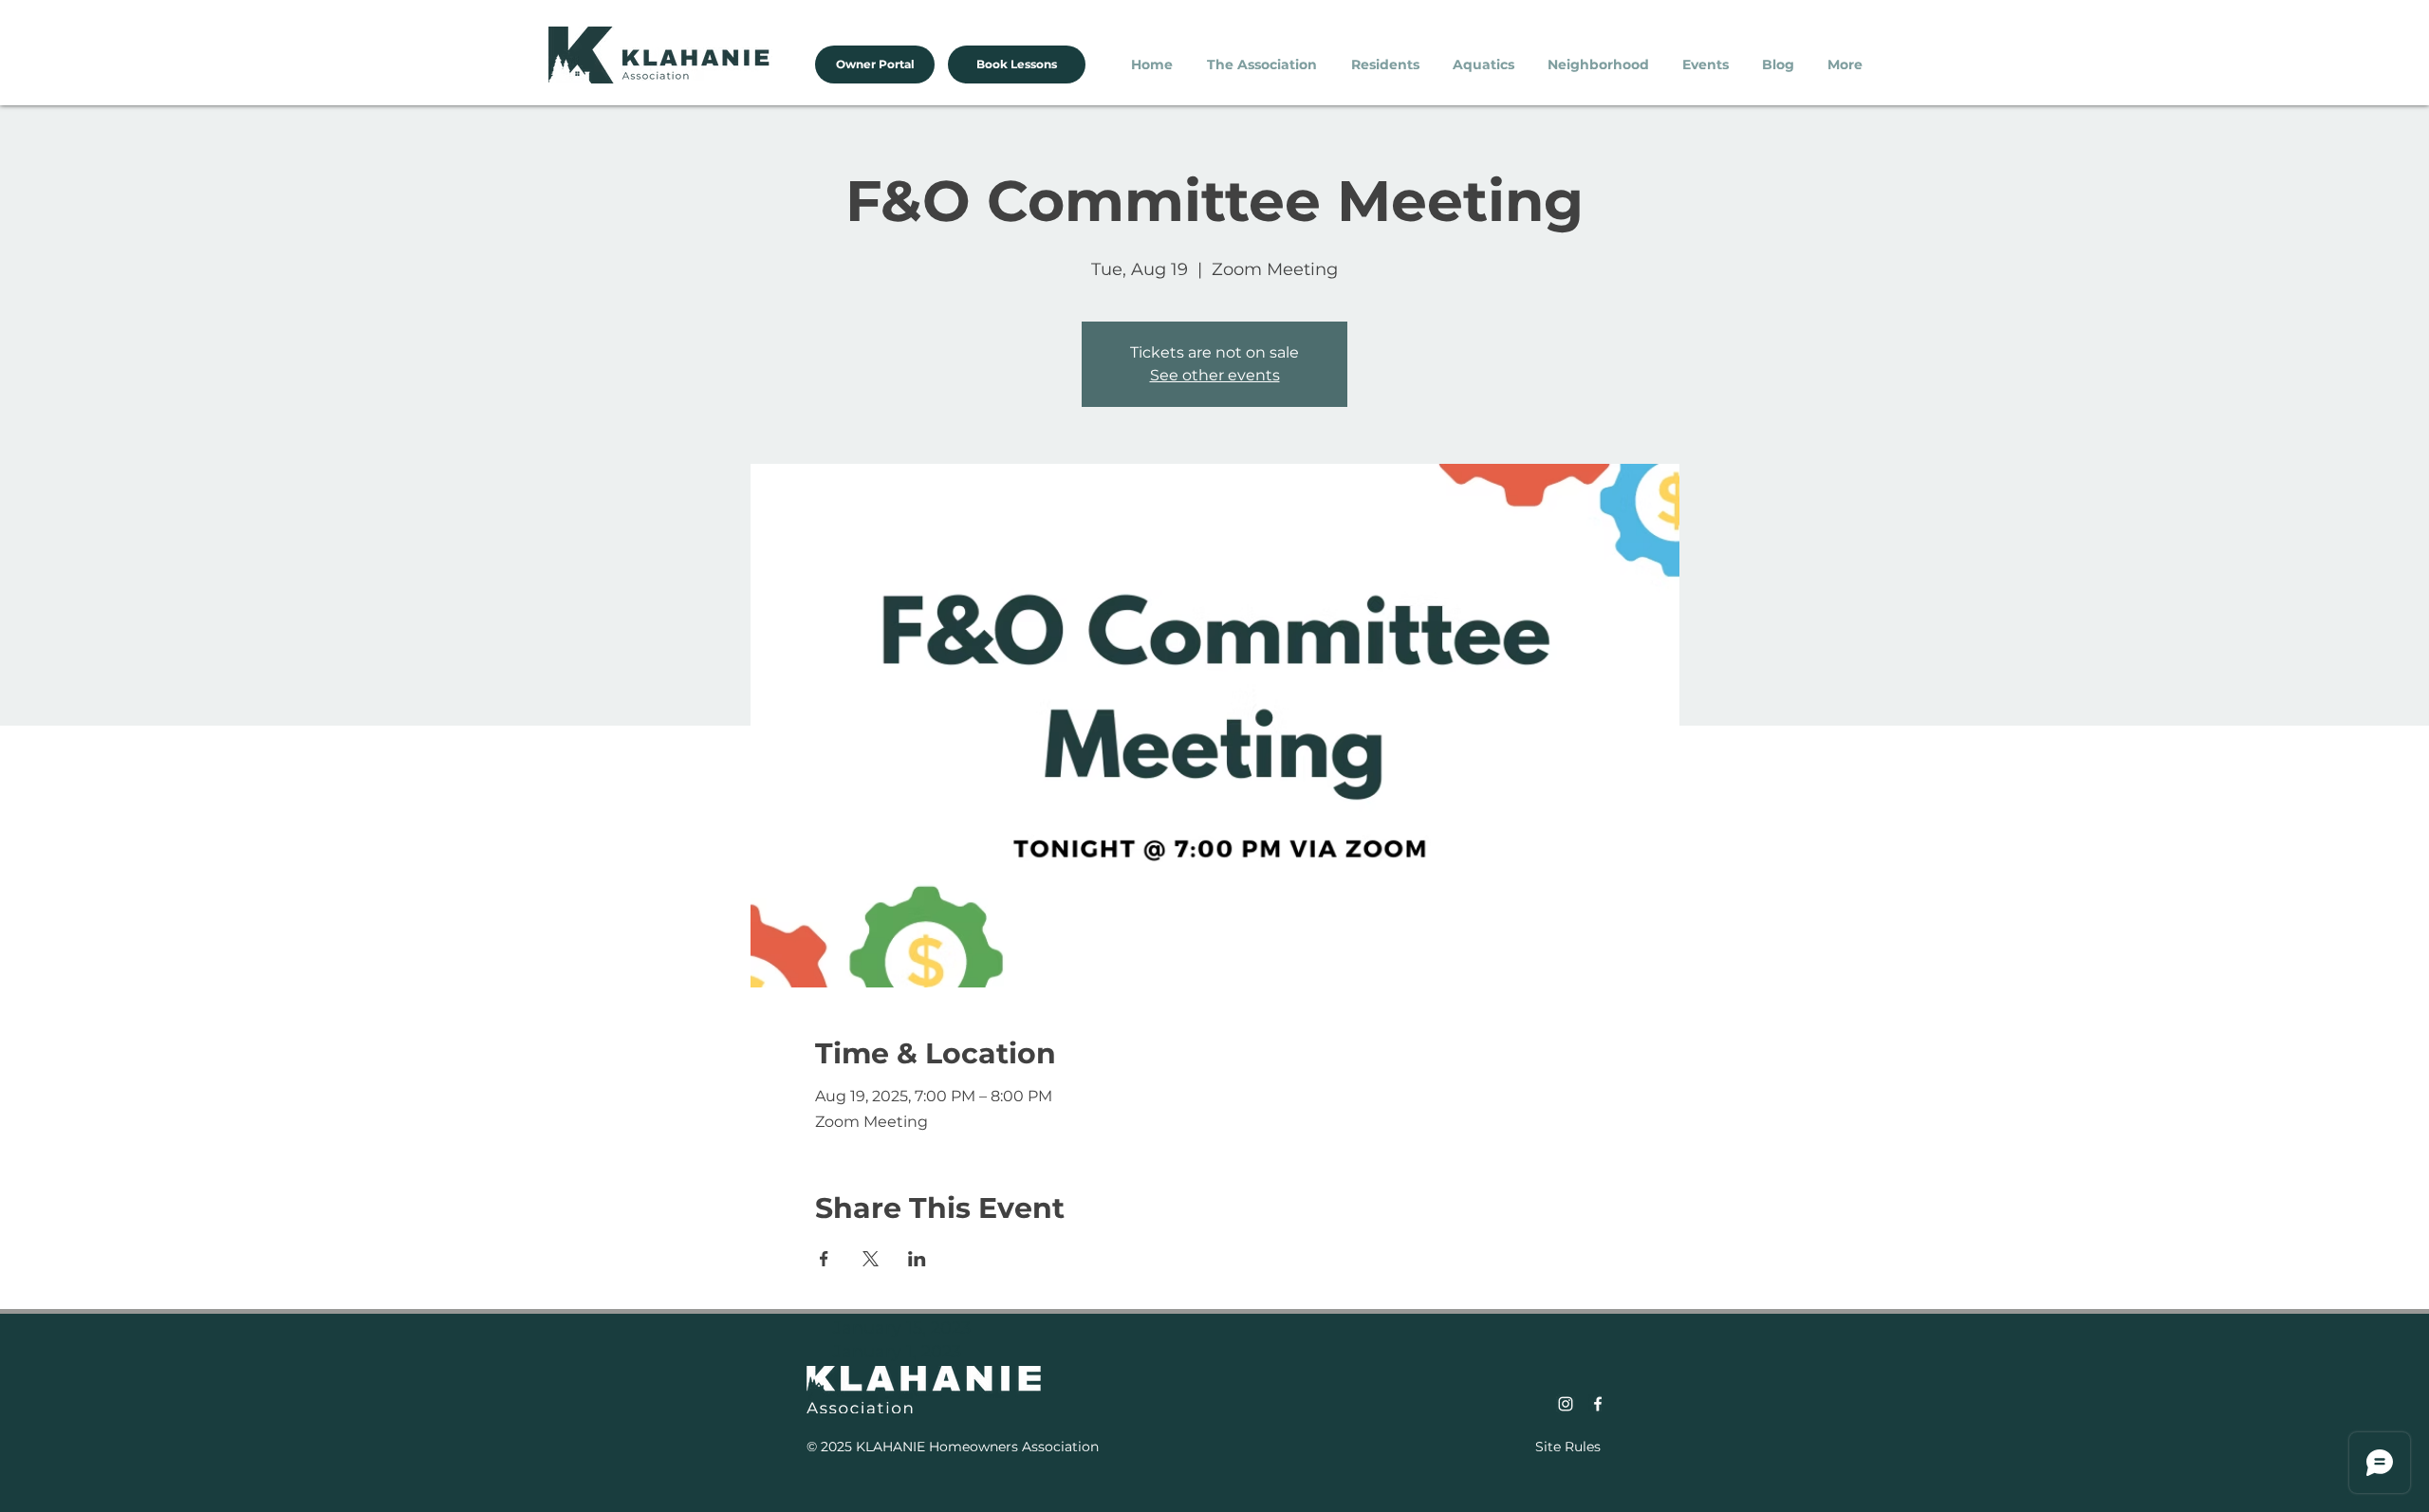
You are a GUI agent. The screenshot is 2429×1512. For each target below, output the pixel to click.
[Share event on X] (871, 1259)
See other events (1215, 375)
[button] (1265, 65)
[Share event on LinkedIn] (917, 1259)
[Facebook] (1598, 1404)
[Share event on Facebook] (824, 1259)
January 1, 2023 (897, 1352)
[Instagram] (1566, 1404)
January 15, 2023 (902, 1328)
